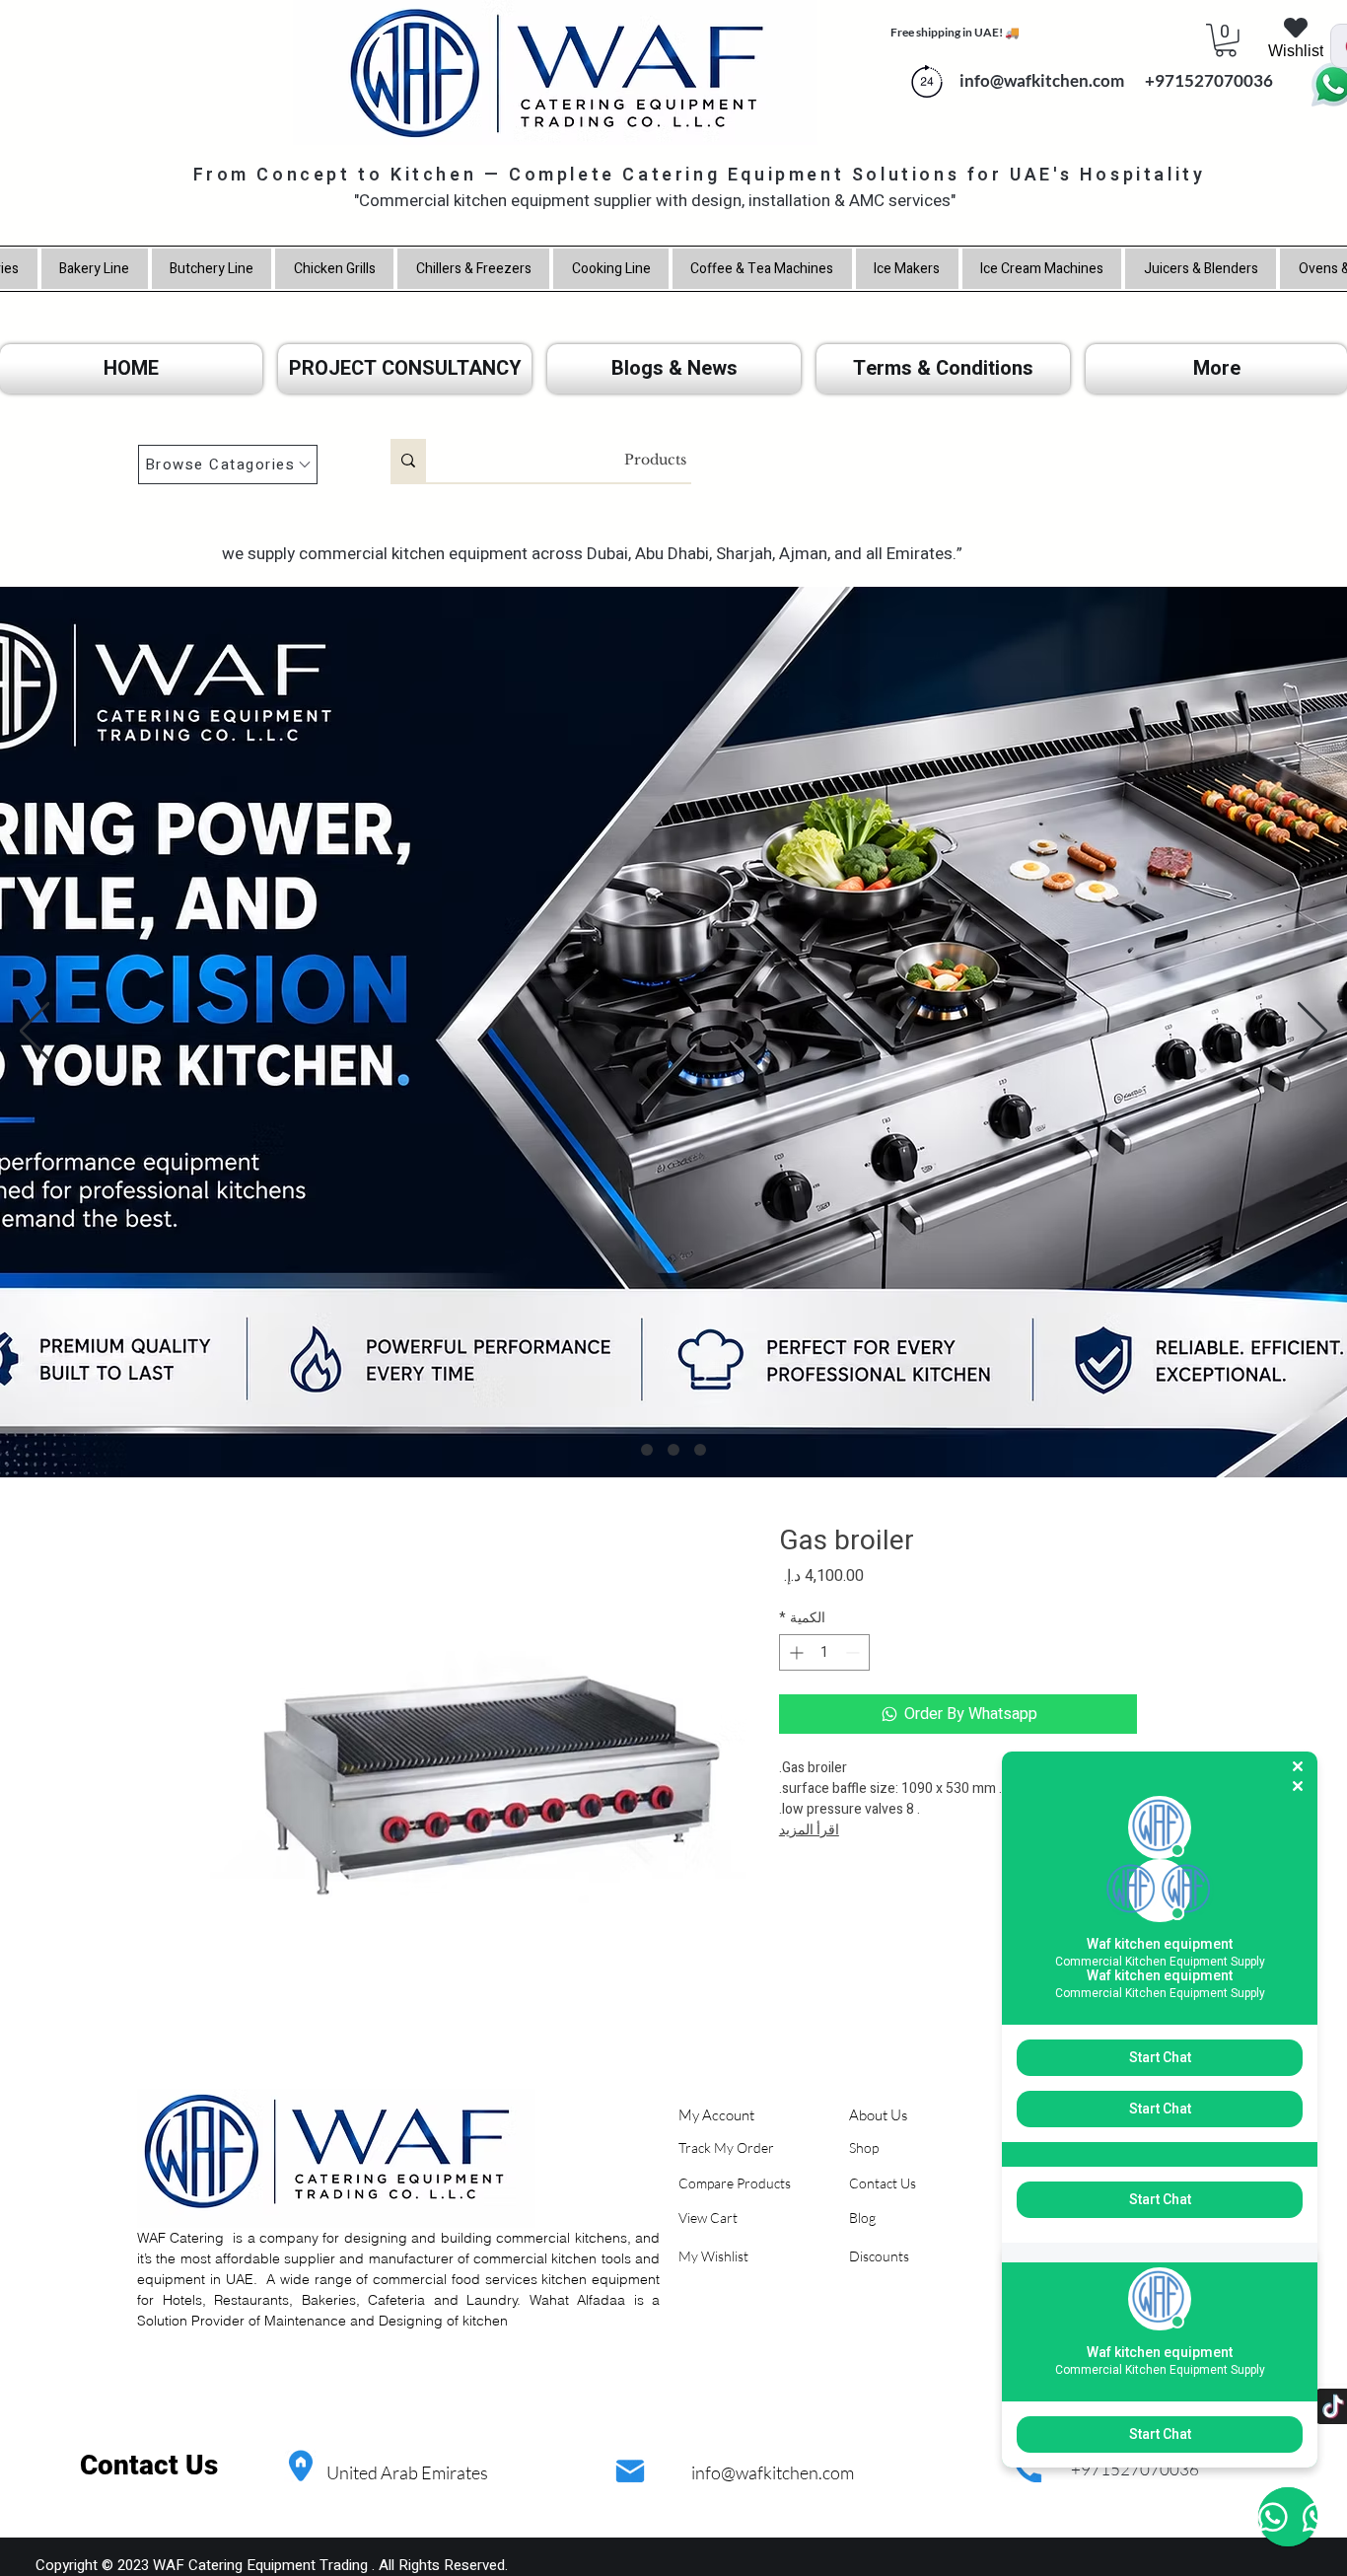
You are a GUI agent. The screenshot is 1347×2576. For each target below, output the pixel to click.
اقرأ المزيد (809, 1830)
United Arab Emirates (407, 2472)
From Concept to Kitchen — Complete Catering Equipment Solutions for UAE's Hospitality (700, 175)
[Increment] (794, 1652)
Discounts (879, 2256)
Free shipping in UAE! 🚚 (955, 32)
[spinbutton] (824, 1652)
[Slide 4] (647, 1450)
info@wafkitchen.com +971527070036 (1112, 80)
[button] (1226, 40)
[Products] (408, 461)
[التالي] (1312, 1033)
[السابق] (35, 1033)
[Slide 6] (700, 1450)
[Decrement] (854, 1652)
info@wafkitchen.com (773, 2472)
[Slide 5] (673, 1450)
